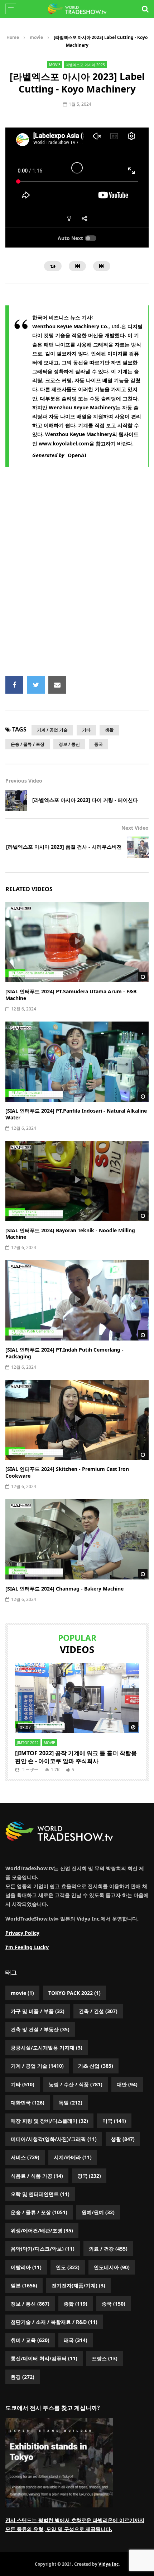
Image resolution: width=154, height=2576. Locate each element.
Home (13, 37)
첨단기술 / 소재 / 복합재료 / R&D (54, 2322)
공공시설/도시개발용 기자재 (47, 2048)
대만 (127, 2084)
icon (77, 941)
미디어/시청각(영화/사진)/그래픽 (54, 2139)
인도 (68, 2267)
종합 (76, 2304)
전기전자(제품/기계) (78, 2285)
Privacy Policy (22, 1933)
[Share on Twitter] (36, 685)
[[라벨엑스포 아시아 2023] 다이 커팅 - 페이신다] (16, 800)
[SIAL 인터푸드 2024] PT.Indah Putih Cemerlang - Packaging (64, 1353)
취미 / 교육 (30, 2340)
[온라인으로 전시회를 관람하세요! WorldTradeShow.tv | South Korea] (77, 9)
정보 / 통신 (69, 744)
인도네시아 (112, 2267)
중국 (98, 744)
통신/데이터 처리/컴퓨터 (44, 2358)
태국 (76, 2340)
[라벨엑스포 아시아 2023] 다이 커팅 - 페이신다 (85, 800)
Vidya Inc (109, 2564)
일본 (24, 2285)
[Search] (145, 9)
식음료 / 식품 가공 (37, 2176)
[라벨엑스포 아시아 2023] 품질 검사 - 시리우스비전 (64, 847)
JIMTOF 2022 (28, 1743)
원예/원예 (98, 2212)
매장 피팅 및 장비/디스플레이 (49, 2121)
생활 (109, 730)
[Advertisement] (77, 575)
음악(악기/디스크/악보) (43, 2249)
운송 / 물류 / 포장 (28, 744)
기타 (86, 730)
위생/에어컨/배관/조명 (42, 2230)
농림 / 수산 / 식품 (76, 2084)
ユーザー (30, 1770)
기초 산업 (96, 2066)
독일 (71, 2103)
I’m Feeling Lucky (27, 1947)
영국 (89, 2176)
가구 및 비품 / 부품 (38, 2011)
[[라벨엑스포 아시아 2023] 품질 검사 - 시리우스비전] (138, 847)
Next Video (135, 828)
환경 (23, 2377)
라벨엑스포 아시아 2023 (85, 65)
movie (36, 37)
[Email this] (57, 685)
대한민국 (28, 2103)
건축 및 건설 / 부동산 (40, 2029)
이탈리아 (26, 2267)
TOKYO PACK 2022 (74, 1993)
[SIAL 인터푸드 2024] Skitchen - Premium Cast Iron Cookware (67, 1472)
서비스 (25, 2157)
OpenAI (77, 455)
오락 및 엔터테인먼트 (40, 2194)
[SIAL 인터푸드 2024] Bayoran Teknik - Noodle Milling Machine (70, 1234)
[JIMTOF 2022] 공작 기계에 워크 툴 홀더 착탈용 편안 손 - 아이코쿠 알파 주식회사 (76, 1757)
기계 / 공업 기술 (52, 730)
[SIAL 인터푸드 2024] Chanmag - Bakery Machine (64, 1589)
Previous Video (24, 781)
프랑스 (105, 2358)
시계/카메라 (73, 2157)
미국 (114, 2121)
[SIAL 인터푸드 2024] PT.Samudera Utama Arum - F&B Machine (71, 995)
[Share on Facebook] (14, 685)
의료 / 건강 (108, 2249)
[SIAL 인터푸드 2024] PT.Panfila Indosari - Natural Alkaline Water (76, 1114)
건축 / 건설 (98, 2011)
